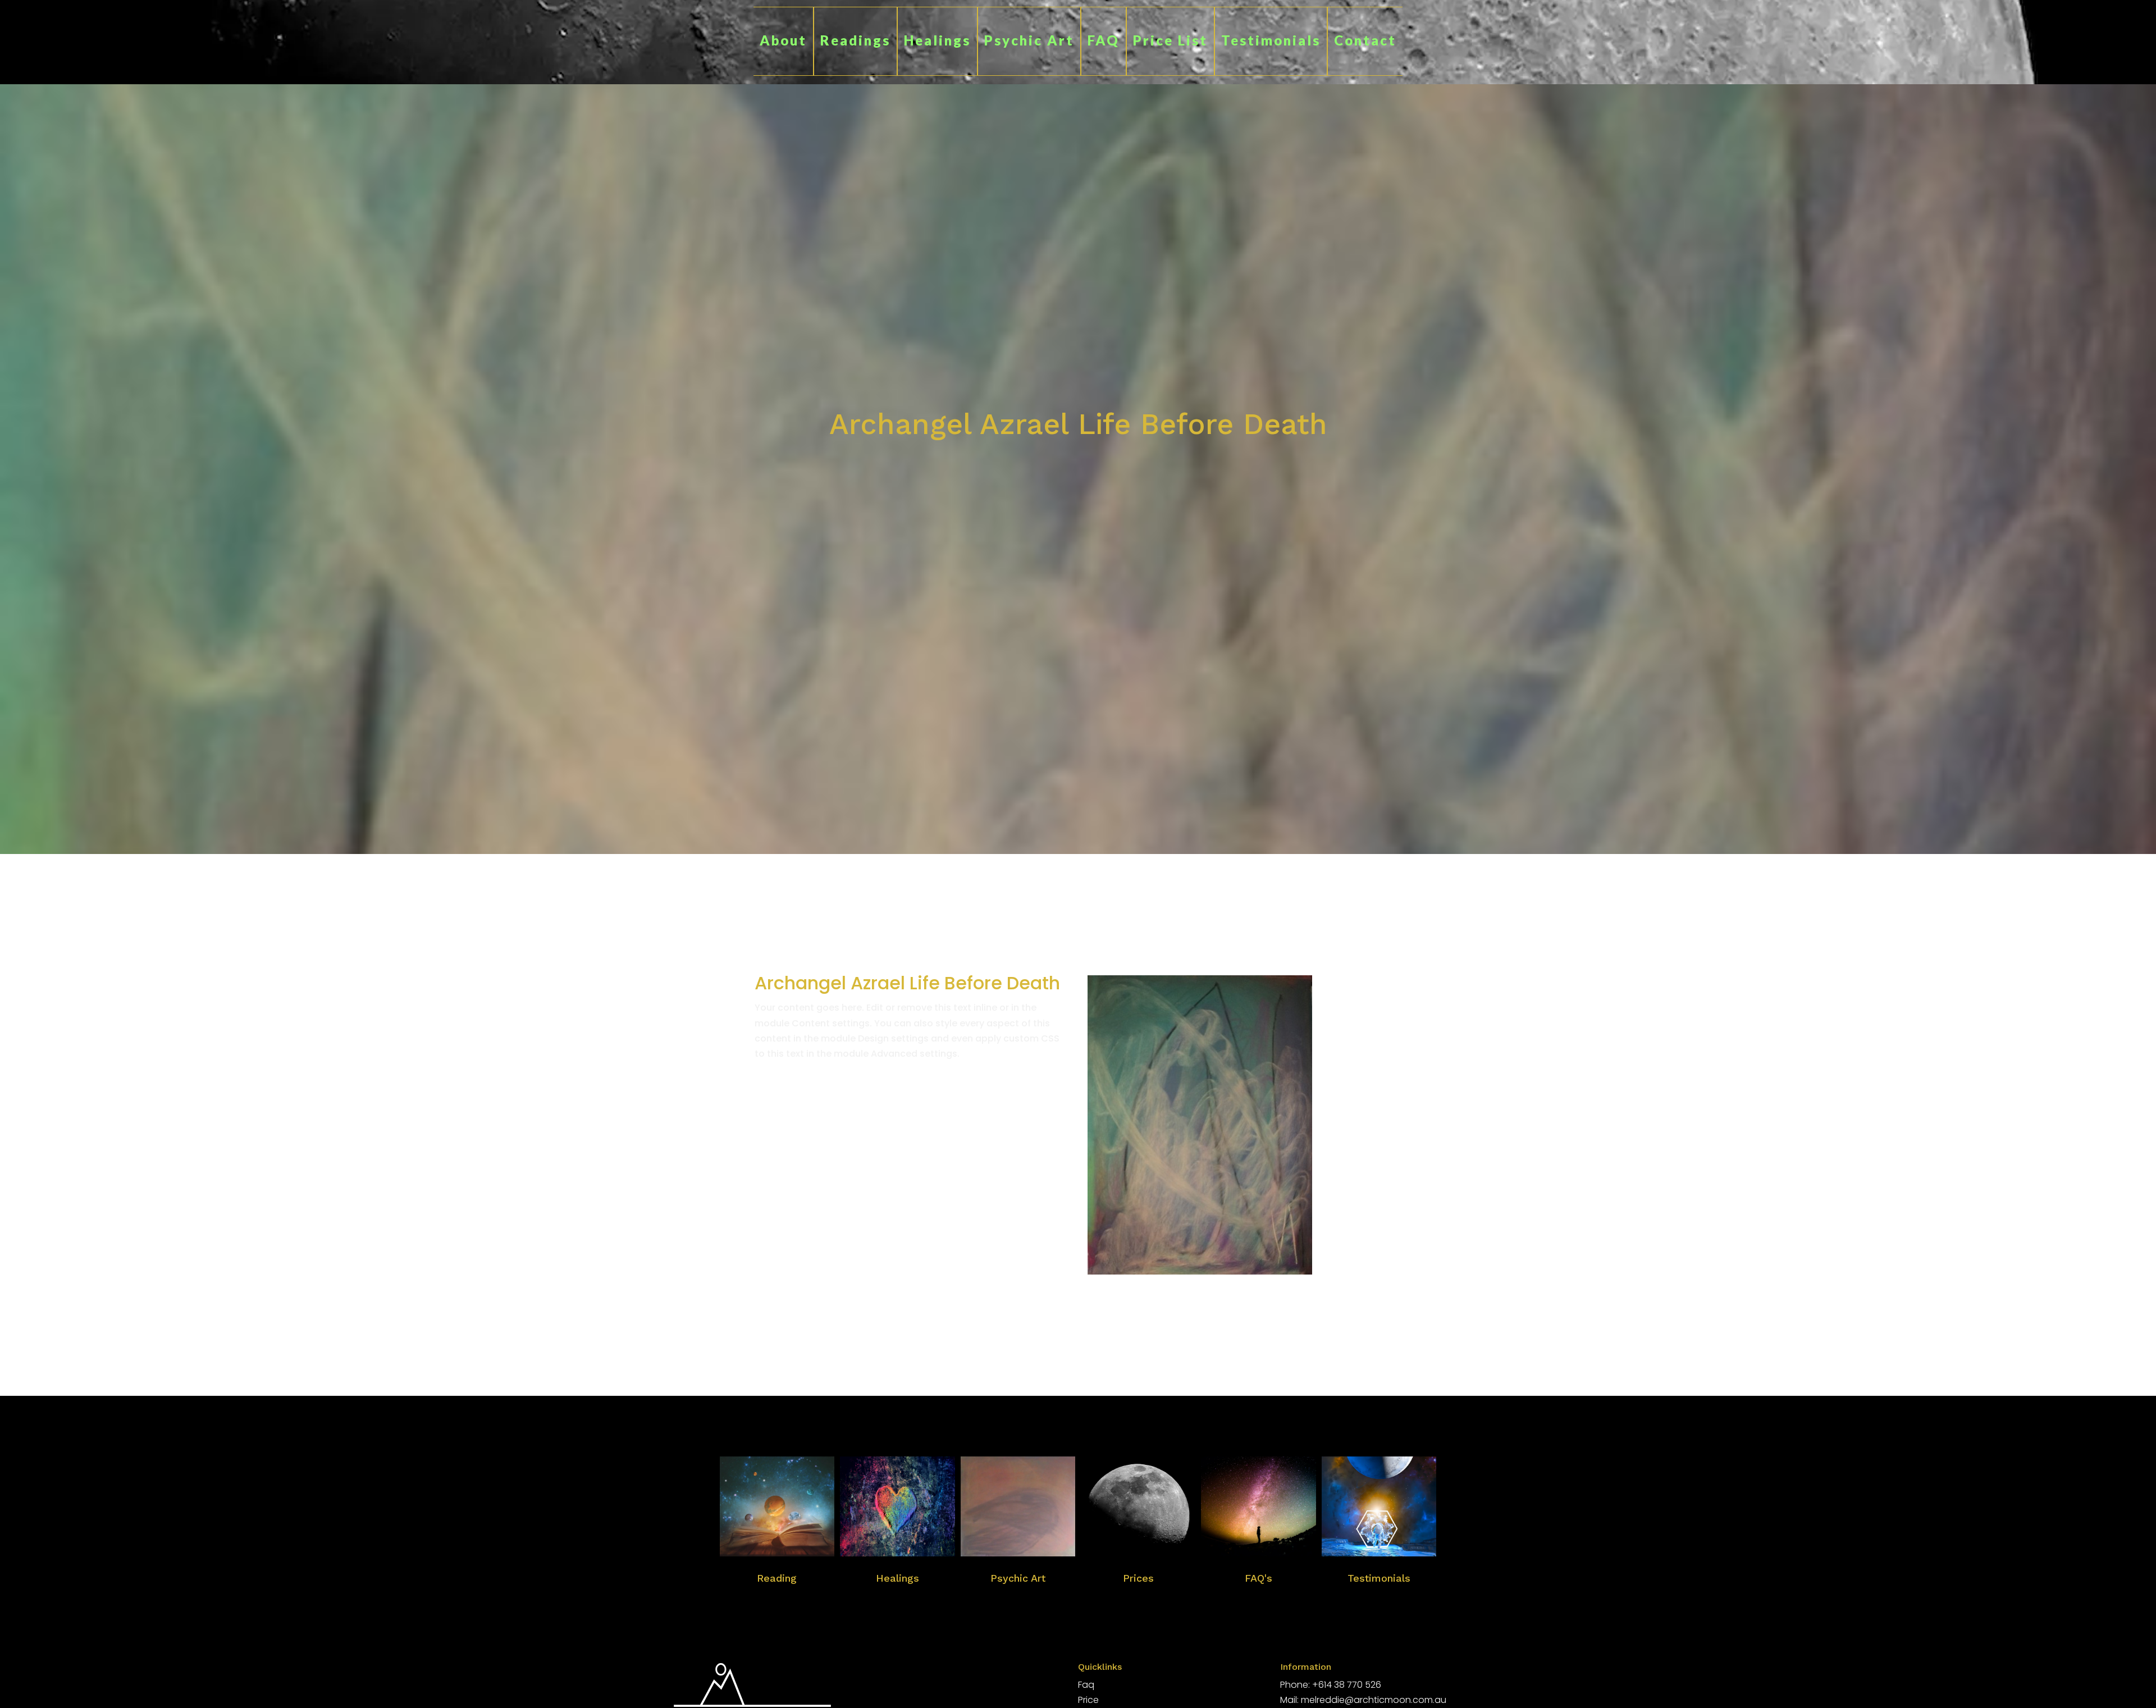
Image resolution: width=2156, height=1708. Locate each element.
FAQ (1104, 40)
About (783, 40)
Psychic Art (1029, 40)
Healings (937, 40)
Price (1088, 1700)
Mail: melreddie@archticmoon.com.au (1363, 1700)
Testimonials (1271, 40)
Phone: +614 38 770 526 (1331, 1685)
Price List (1170, 40)
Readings (855, 40)
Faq (1086, 1685)
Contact (1365, 40)
